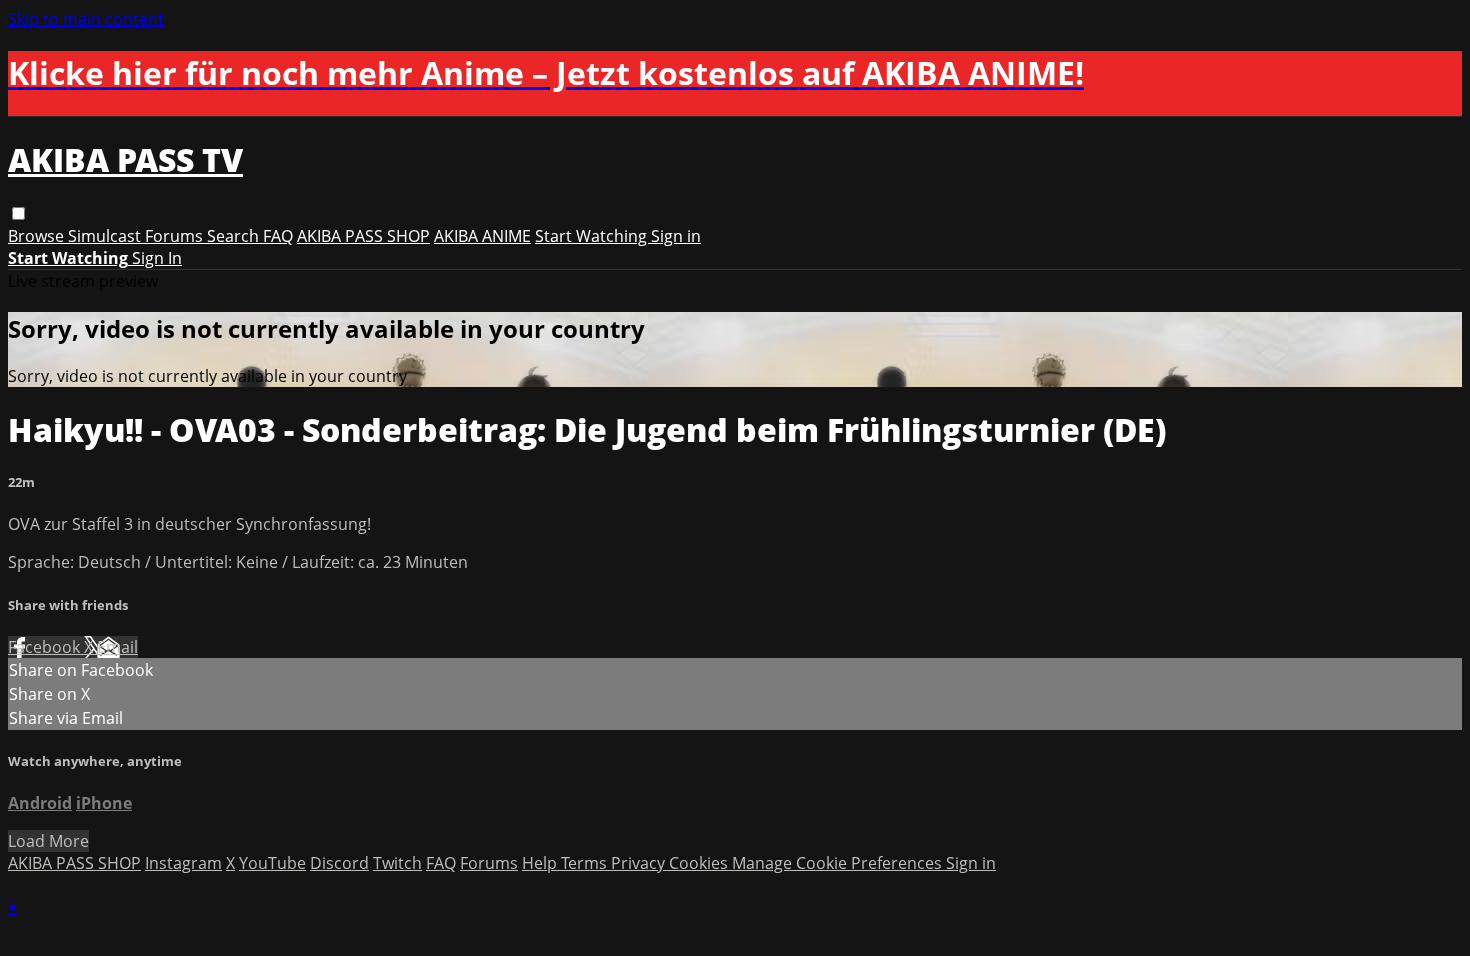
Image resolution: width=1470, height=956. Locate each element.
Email (117, 647)
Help (541, 863)
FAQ (278, 236)
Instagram (183, 863)
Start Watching (593, 236)
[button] (18, 213)
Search (235, 236)
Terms (586, 863)
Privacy (640, 863)
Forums (176, 236)
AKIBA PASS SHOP (363, 236)
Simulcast (106, 236)
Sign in (676, 236)
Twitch (397, 863)
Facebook (46, 647)
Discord (339, 863)
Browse (38, 236)
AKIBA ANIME (482, 236)
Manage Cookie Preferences (839, 863)
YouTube (272, 863)
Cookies (700, 863)
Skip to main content (86, 19)
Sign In (157, 258)
